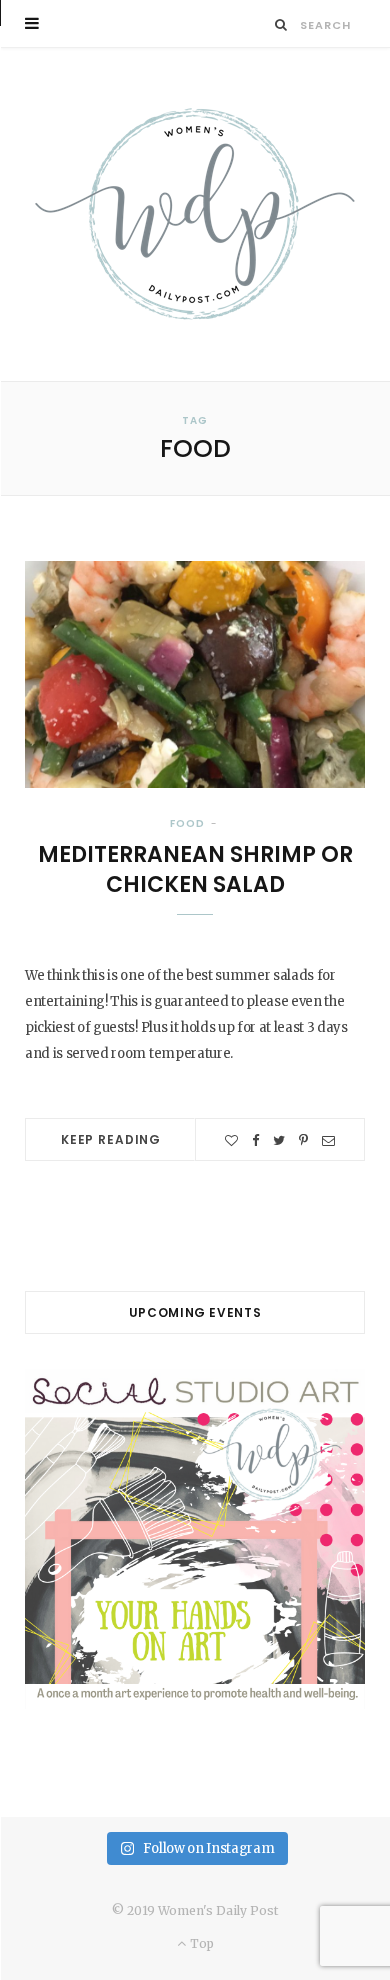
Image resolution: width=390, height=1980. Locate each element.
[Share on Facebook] (255, 1140)
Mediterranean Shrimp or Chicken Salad (195, 869)
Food (187, 823)
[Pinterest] (303, 1140)
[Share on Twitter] (279, 1140)
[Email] (328, 1140)
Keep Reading (111, 1139)
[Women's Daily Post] (195, 214)
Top (200, 1943)
